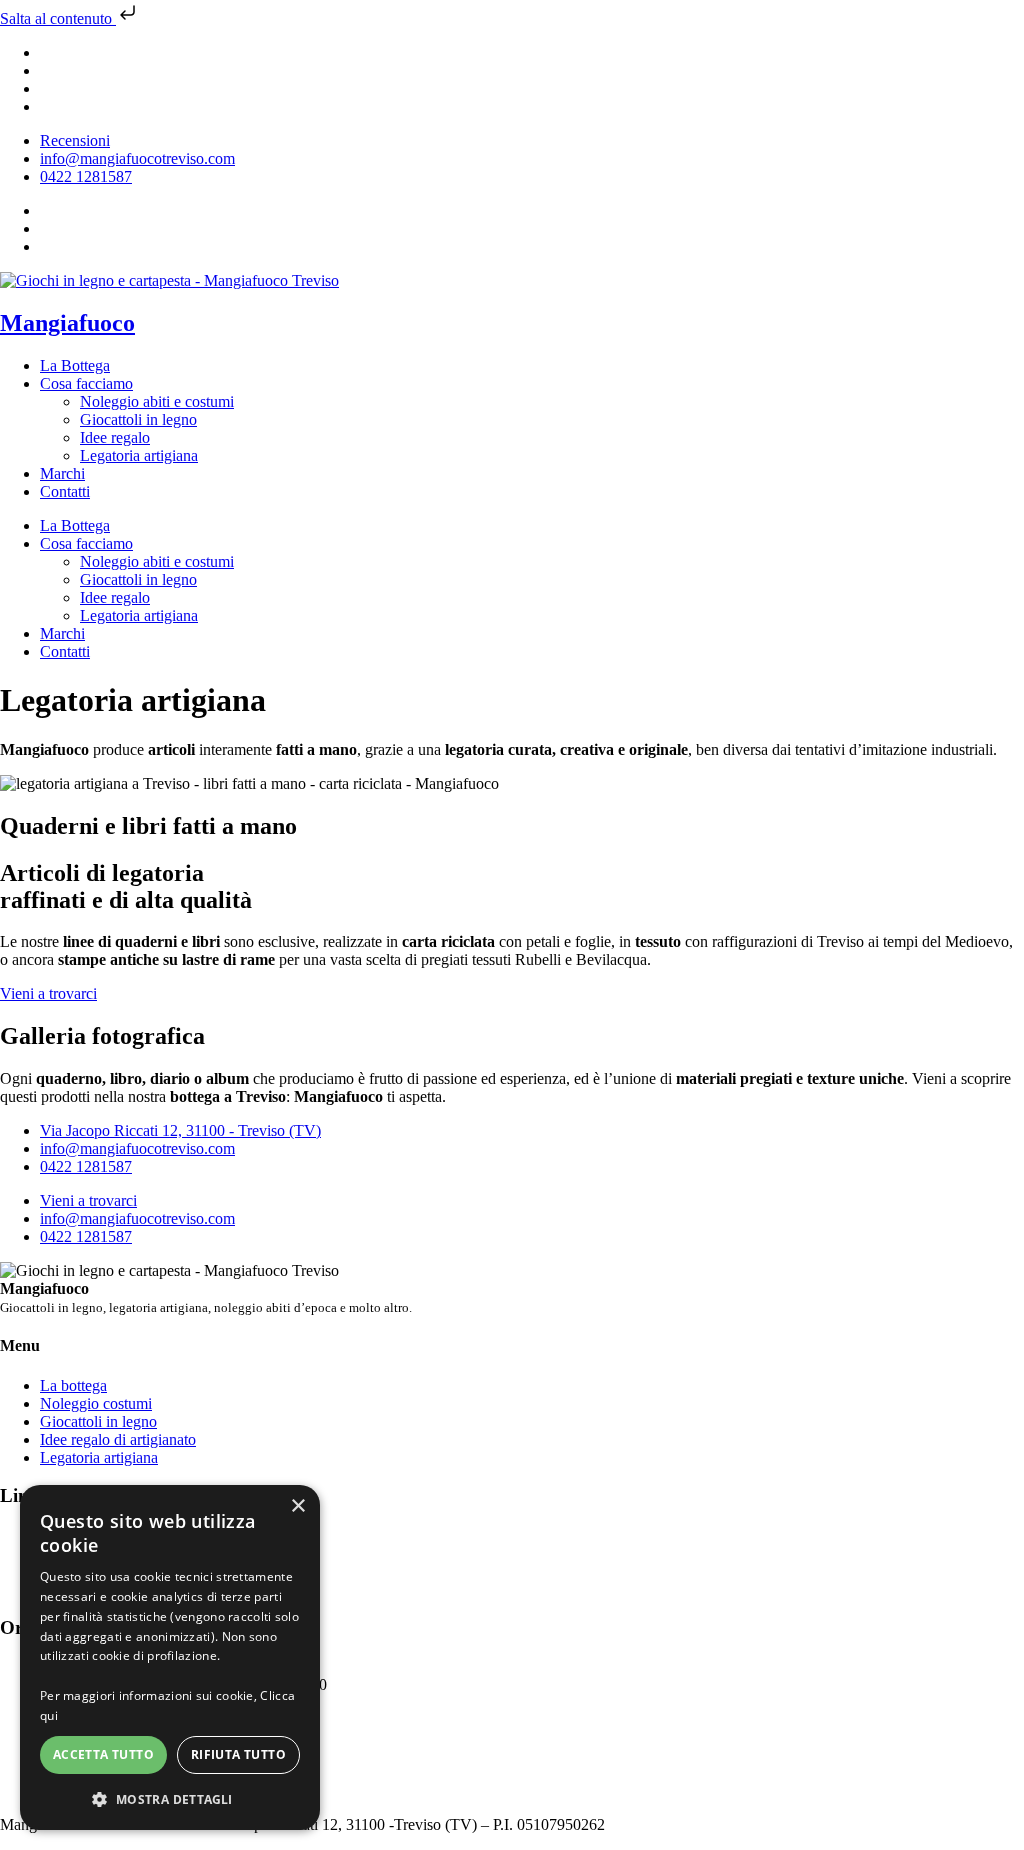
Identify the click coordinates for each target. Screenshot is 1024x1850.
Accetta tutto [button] (103, 1754)
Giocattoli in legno (138, 419)
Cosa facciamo (86, 383)
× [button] (297, 1506)
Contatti (65, 491)
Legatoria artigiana (139, 455)
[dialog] (170, 1657)
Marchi (62, 473)
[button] (170, 1798)
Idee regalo (115, 437)
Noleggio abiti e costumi (157, 401)
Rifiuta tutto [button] (238, 1754)
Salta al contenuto (58, 18)
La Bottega (75, 365)
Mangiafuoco (67, 323)
